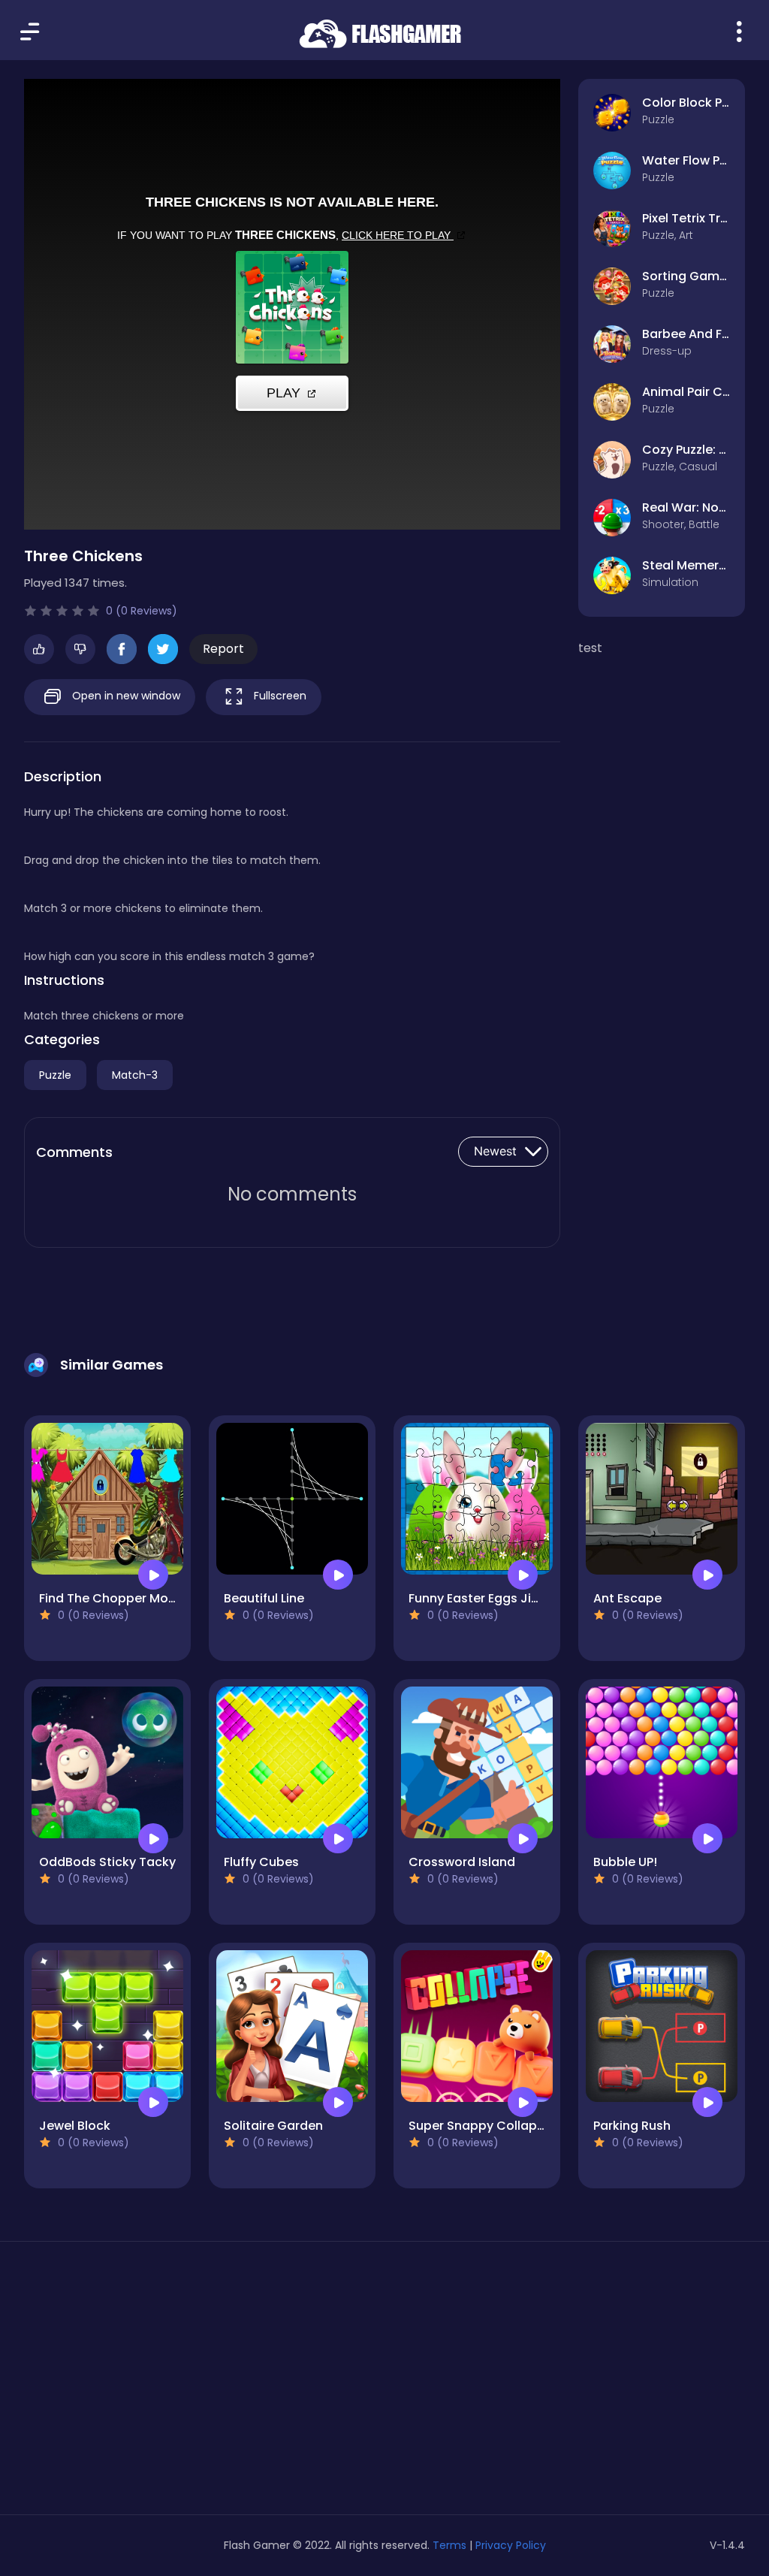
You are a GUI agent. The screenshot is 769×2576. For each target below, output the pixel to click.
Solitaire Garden (273, 2126)
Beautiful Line (264, 1598)
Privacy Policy (511, 2545)
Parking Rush (632, 2126)
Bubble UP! (625, 1862)
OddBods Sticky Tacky (107, 1862)
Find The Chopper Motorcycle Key (141, 1598)
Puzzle (55, 1075)
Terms (449, 2545)
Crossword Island (462, 1862)
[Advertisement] (138, 2384)
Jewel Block (75, 2126)
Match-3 (135, 1075)
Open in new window (125, 696)
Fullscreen (279, 696)
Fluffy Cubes (261, 1862)
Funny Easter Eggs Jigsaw (486, 1598)
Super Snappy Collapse (480, 2126)
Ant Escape (627, 1598)
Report (223, 649)
